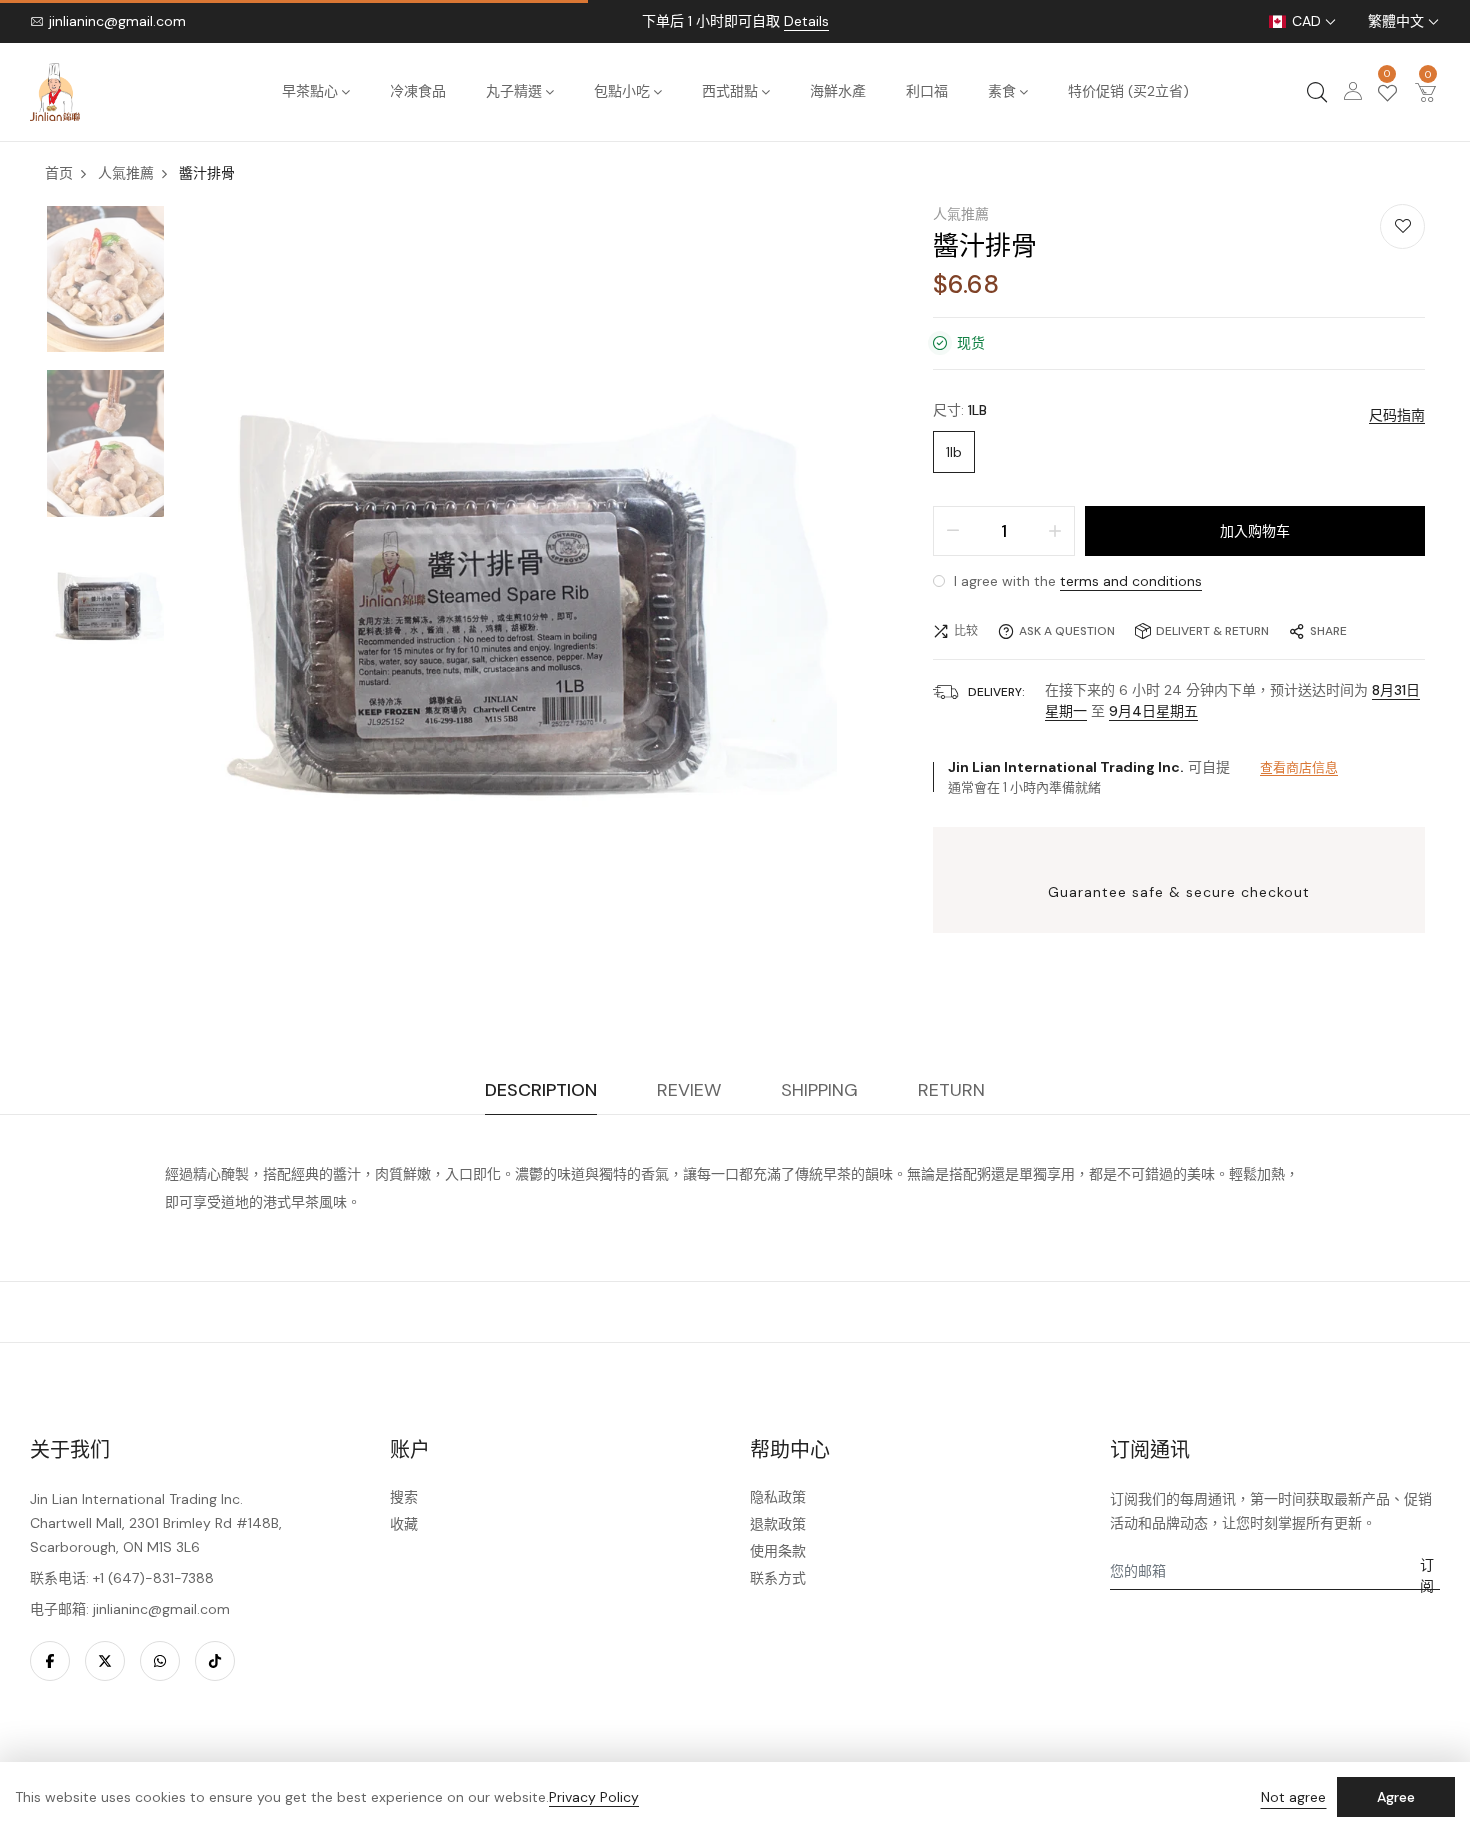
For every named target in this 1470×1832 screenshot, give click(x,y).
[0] (1387, 95)
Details (806, 21)
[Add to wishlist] (1402, 226)
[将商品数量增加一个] (1055, 531)
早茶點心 (310, 91)
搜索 (404, 1497)
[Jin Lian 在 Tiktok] (215, 1661)
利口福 (927, 91)
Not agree (1293, 1797)
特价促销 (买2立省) (1128, 91)
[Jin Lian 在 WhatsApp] (160, 1661)
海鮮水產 (838, 91)
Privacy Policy (594, 1797)
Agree (1396, 1797)
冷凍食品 (418, 91)
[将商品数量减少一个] (953, 531)
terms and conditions (1131, 581)
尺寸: (960, 410)
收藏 (404, 1524)
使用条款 (778, 1551)
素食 (1002, 91)
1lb (954, 452)
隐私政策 (778, 1497)
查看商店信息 (1299, 767)
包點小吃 (622, 91)
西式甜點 (730, 91)
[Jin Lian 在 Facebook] (50, 1661)
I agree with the (1076, 581)
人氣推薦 (961, 214)
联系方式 (778, 1578)
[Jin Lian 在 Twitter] (105, 1661)
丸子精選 (514, 91)
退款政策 (778, 1524)
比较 (966, 631)
